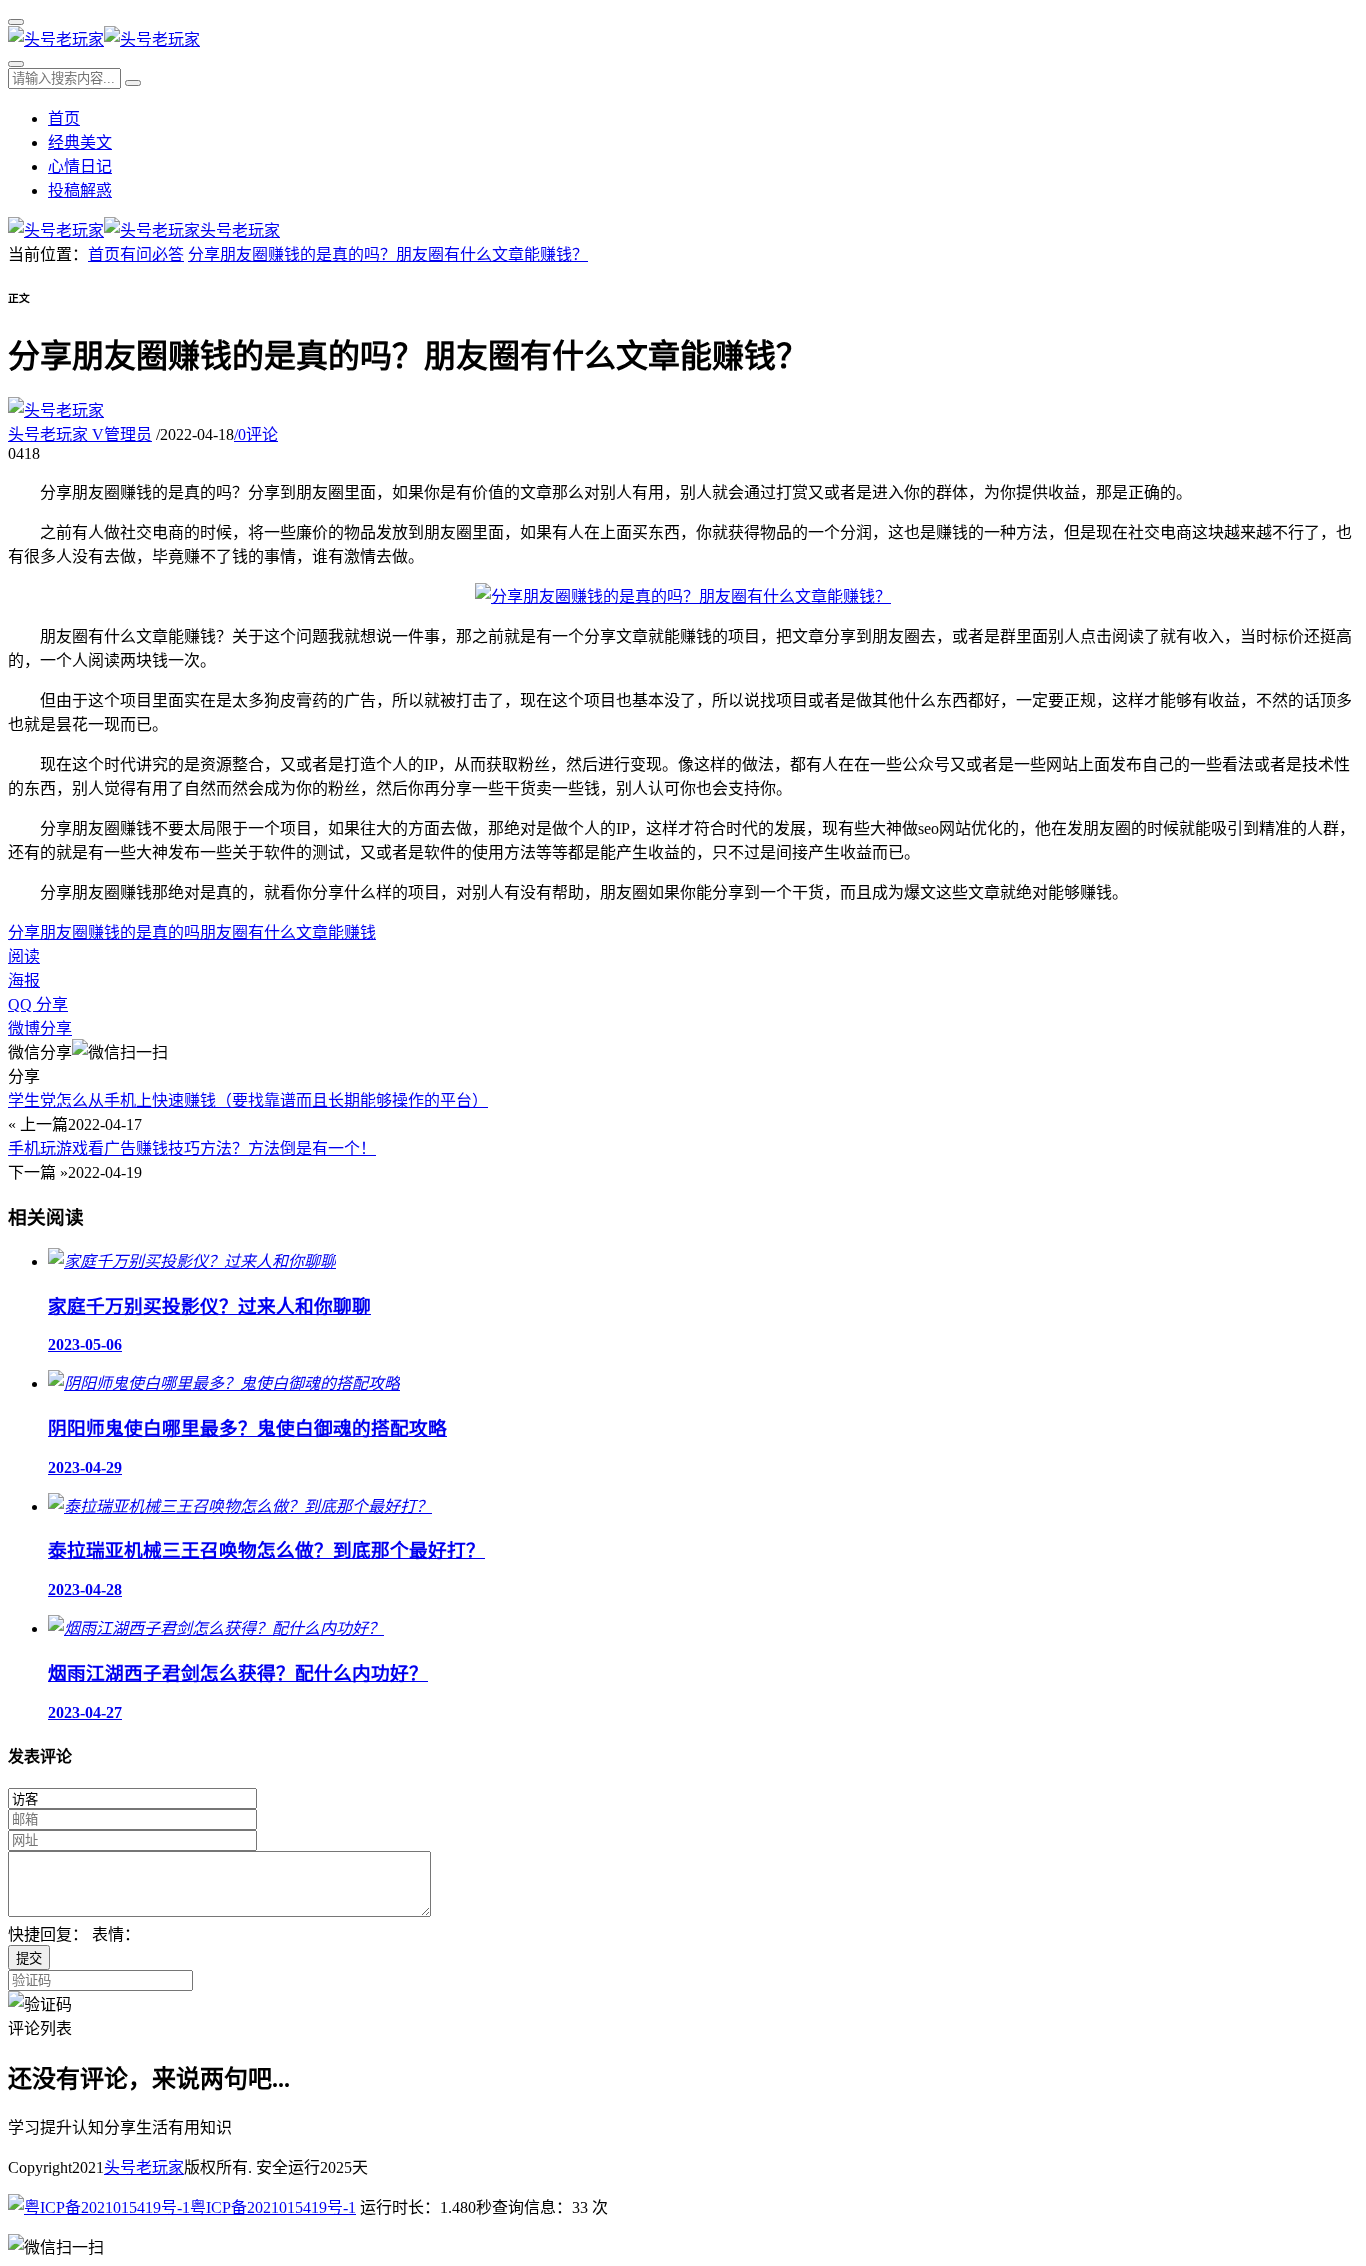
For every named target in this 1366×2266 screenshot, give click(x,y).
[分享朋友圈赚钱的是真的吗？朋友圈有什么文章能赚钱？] (683, 596)
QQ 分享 (38, 1004)
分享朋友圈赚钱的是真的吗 (104, 932)
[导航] (16, 22)
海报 (24, 980)
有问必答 (152, 254)
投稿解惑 (80, 190)
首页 (64, 118)
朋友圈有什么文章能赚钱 (288, 932)
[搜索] (16, 64)
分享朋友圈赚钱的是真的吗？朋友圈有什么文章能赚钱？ (388, 254)
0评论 (256, 434)
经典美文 (80, 142)
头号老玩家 (80, 434)
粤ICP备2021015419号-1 (273, 2207)
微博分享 (40, 1028)
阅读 (24, 956)
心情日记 (80, 166)
